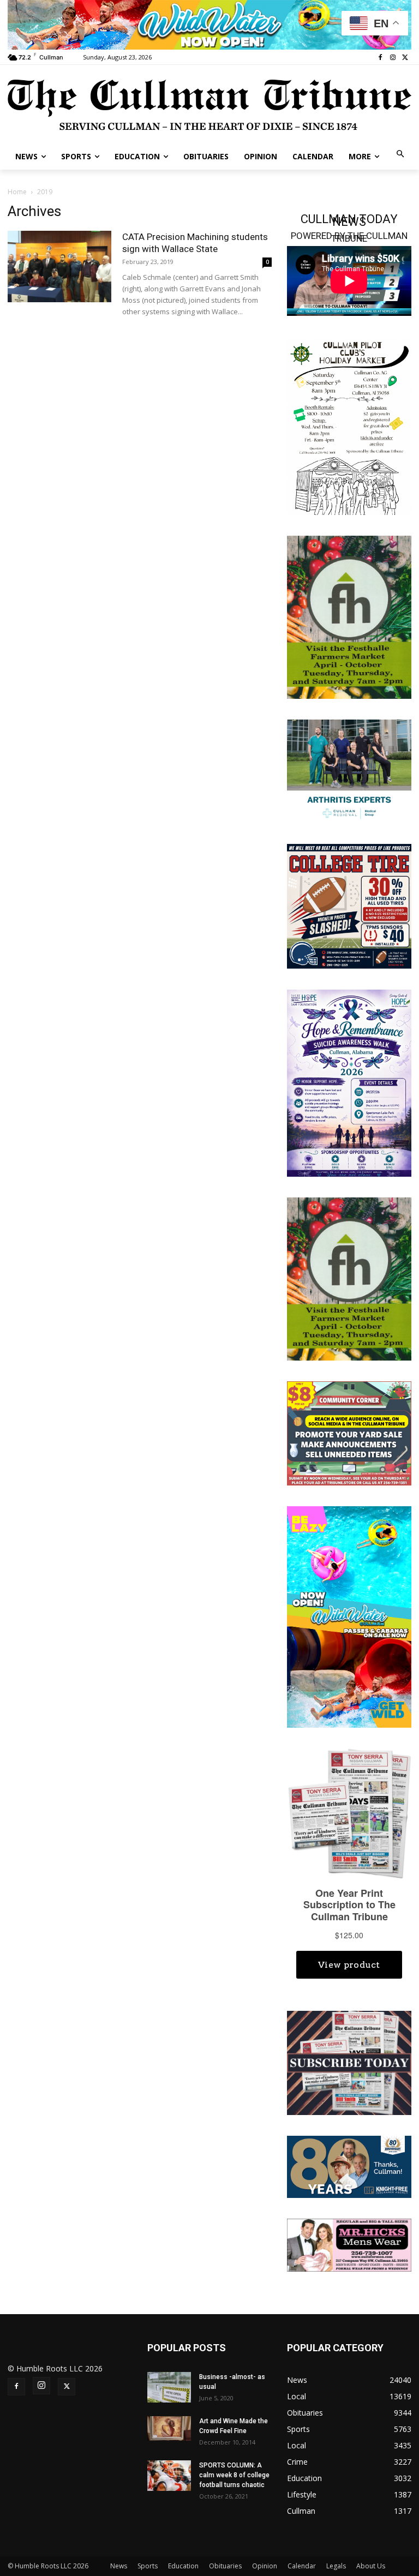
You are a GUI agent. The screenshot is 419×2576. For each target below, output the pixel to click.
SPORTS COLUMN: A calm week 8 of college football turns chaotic (234, 2475)
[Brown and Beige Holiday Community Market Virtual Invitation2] (349, 426)
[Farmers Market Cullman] (349, 616)
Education (183, 2566)
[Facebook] (381, 58)
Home (17, 192)
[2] (349, 771)
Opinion (265, 2566)
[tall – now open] (349, 1616)
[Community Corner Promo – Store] (349, 1433)
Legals (336, 2566)
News (119, 2566)
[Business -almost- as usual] (169, 2387)
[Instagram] (393, 58)
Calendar (302, 2566)
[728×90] (209, 25)
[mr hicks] (349, 2244)
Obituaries (225, 2566)
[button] (401, 155)
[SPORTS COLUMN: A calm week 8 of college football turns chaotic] (169, 2476)
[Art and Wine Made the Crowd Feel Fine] (169, 2428)
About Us (371, 2566)
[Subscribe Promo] (349, 2062)
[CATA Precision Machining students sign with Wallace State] (59, 266)
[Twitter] (405, 58)
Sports (148, 2566)
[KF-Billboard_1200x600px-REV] (349, 2166)
